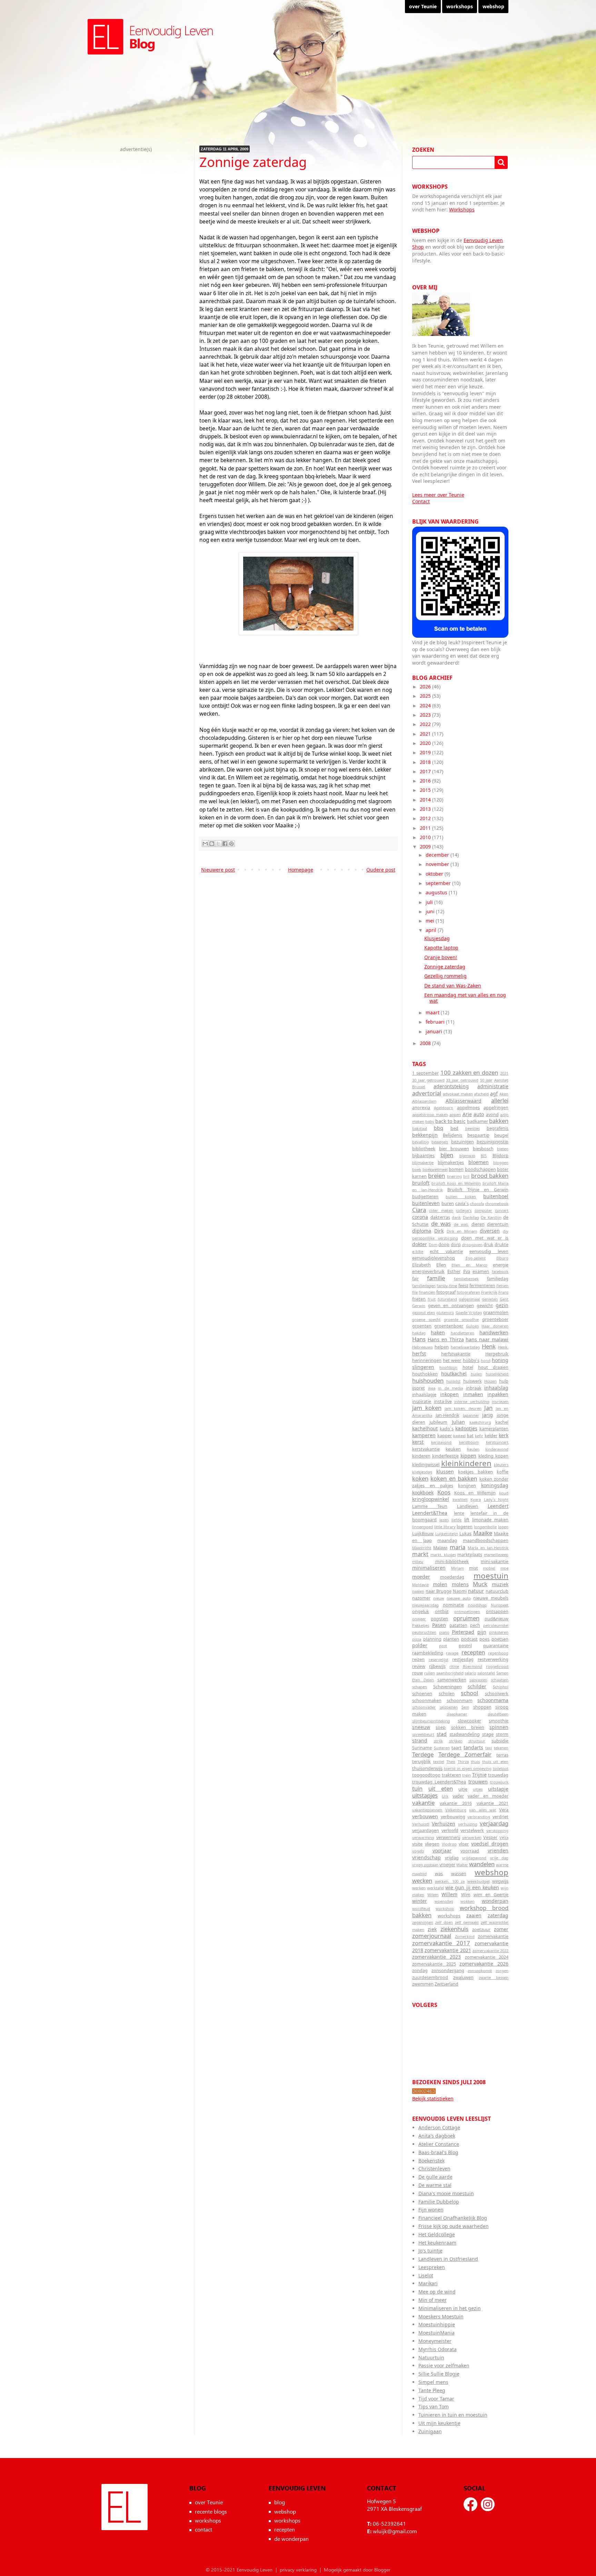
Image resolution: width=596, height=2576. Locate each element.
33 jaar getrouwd (462, 1080)
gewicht (485, 1306)
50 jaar (486, 1080)
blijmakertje (423, 1162)
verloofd (450, 1831)
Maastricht (422, 1548)
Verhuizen (444, 1824)
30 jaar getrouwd (428, 1080)
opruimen (466, 1618)
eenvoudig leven (489, 1251)
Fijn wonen (431, 2210)
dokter (420, 1244)
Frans (503, 1292)
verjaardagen (426, 1831)
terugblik (421, 1762)
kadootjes (466, 1428)
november (438, 864)
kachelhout (425, 1428)
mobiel (489, 1568)
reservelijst (439, 1659)
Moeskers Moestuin (441, 2316)
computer (483, 1210)
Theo (451, 1762)
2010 (426, 837)
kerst (418, 1442)
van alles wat (483, 1810)
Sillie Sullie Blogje (439, 2374)
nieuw (439, 1598)
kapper (445, 1436)
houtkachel (454, 1374)
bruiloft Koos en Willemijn (456, 1183)
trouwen (478, 1782)
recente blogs (211, 2511)
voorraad (470, 1851)
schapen (420, 1687)
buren (448, 1204)
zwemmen (423, 1984)
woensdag (444, 1901)
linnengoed (423, 1527)
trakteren (451, 1775)
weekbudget (479, 1881)
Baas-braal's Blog (438, 2152)
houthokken (425, 1374)
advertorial (427, 1093)
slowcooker (469, 1721)
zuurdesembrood (430, 1977)
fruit (432, 1299)
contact (203, 2529)
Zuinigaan (430, 2431)
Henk (489, 1346)
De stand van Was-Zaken (453, 986)
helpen (442, 1347)
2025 (426, 696)
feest (463, 1286)
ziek (432, 1929)
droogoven (472, 1245)
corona (420, 1217)
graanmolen (496, 1312)
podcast (469, 1639)
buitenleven (426, 1203)
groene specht (426, 1319)
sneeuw (421, 1727)
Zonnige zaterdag (445, 967)
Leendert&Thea (430, 1513)
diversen (490, 1231)
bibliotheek (424, 1149)
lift (467, 1520)
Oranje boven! (441, 957)
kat (470, 1436)
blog (280, 2502)
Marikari (428, 2283)
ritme (454, 1666)
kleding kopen (493, 1456)
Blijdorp (500, 1156)
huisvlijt (453, 1381)
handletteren (463, 1333)
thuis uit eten (495, 1762)
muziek (500, 1584)
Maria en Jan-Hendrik (488, 1548)
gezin (502, 1305)
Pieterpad (463, 1632)
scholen (447, 1694)
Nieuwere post (218, 870)
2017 (426, 771)
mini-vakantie (495, 1561)
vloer (464, 1844)
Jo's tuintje (430, 2251)
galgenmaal (469, 1299)
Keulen (473, 1449)
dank (456, 1217)
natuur (476, 1591)
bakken (499, 1121)
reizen (418, 1659)
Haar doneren (495, 1326)
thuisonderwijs (427, 1768)
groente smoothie (461, 1319)
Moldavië (420, 1585)
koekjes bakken (475, 1472)
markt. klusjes (443, 1555)
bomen (456, 1169)
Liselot (426, 2275)
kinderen (421, 1456)
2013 (426, 809)
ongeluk (421, 1612)
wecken (422, 1881)
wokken (468, 1901)
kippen (468, 1456)
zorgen (502, 1971)
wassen (459, 1874)
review (419, 1666)
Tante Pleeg (432, 2390)
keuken (453, 1449)
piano (444, 1632)
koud (504, 1493)
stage (488, 1734)
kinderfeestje (445, 1456)
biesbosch (483, 1149)
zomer (501, 1929)
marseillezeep (496, 1555)
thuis (475, 1762)
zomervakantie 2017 (441, 1943)
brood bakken (490, 1176)
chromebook (497, 1204)
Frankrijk (489, 1292)
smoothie (499, 1721)
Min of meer (433, 2300)
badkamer (478, 1121)
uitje (463, 1789)
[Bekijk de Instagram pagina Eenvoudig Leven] (488, 2504)
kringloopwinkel (431, 1499)
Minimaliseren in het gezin (450, 2308)
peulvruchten (424, 1632)
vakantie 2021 (493, 1803)
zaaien (474, 1915)
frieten (419, 1299)
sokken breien (468, 1727)
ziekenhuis (454, 1929)
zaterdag (498, 1915)
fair (415, 1279)
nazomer (421, 1598)
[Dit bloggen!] (212, 844)
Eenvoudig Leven (125, 2507)
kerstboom (469, 1442)
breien (436, 1176)
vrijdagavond (474, 1858)
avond (492, 1115)
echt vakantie (446, 1251)
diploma (422, 1231)
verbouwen (425, 1816)
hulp (504, 1381)
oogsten (439, 1619)
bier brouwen (454, 1149)
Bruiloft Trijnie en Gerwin (478, 1190)
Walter (462, 1865)
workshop (445, 1908)
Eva (467, 1271)
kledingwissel (426, 1465)
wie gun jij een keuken (472, 1887)
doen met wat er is (485, 1238)
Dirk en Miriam (462, 1231)
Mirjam (458, 1568)
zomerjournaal (432, 1936)
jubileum (438, 1422)
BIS (484, 1156)
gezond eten (424, 1312)
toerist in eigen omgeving (468, 1768)
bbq (439, 1128)
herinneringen (427, 1360)
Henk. (503, 1347)
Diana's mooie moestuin (446, 2193)
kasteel (459, 1436)
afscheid (481, 1094)
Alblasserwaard (464, 1101)
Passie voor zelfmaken (444, 2365)
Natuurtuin (431, 2358)
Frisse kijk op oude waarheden (454, 2226)
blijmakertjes (451, 1162)
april (432, 930)
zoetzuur (481, 1929)
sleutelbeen (498, 1714)
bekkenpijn (425, 1135)
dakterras (440, 1217)
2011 (426, 828)
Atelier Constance (439, 2144)
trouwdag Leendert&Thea (439, 1782)
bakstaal (420, 1128)
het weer (452, 1360)
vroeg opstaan (425, 1865)
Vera (504, 1810)
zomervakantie (493, 1936)
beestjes (473, 1128)
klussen (445, 1471)
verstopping (497, 1831)
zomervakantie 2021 (448, 1950)
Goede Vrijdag (469, 1312)
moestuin (491, 1576)
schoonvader (424, 1707)
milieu (418, 1561)
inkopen (449, 1394)
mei (431, 921)
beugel (501, 1135)
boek (417, 1169)
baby (430, 1121)
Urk (445, 1796)
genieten (490, 1299)
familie (436, 1278)
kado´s (447, 1429)
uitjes (478, 1789)
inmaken (473, 1394)
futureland (447, 1299)
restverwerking (493, 1659)
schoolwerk (497, 1694)
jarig (488, 1415)
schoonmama (493, 1700)
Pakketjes (421, 1625)
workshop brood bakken (460, 1911)
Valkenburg (456, 1810)
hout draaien (493, 1367)
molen (440, 1584)
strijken (456, 1741)
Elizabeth (421, 1265)
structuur (477, 1741)
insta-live (443, 1401)
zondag (420, 1971)
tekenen (501, 1748)
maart (433, 1012)
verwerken (472, 1837)
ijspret (419, 1388)
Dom (433, 1245)
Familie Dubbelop (439, 2202)
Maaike (483, 1533)
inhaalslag (496, 1388)
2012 (426, 818)
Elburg (502, 1258)
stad (442, 1734)
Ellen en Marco (469, 1265)
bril (466, 1176)
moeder (421, 1577)
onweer (419, 1619)
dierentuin (498, 1224)
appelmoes (468, 1108)
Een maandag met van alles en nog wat (465, 998)
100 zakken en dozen (469, 1072)
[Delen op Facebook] (225, 844)
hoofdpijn (448, 1367)
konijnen (467, 1486)
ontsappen (497, 1612)
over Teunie (423, 6)
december (438, 855)
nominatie (453, 1605)
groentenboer (449, 1326)
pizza (417, 1639)
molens (460, 1584)
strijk (438, 1741)
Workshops (462, 210)
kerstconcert (497, 1442)
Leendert (498, 1506)
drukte (501, 1245)
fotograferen (468, 1292)
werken (419, 1888)
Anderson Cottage (439, 2127)
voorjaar (442, 1851)
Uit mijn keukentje (439, 2423)
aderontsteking (451, 1086)
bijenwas (467, 1156)
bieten (503, 1149)
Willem (449, 1894)
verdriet (500, 1817)
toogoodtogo (426, 1775)
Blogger (382, 2570)
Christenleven (434, 2169)
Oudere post (381, 870)
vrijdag (452, 1858)
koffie (503, 1472)
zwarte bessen (494, 1977)
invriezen (500, 1401)
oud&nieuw (496, 1619)
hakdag (419, 1333)
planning (432, 1639)
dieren (478, 1224)
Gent (504, 1299)
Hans (419, 1339)
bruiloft (421, 1183)
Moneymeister (435, 2341)
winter (420, 1901)
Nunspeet (500, 1605)
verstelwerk (472, 1831)
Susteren (442, 1748)
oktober (435, 874)
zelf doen (444, 1922)
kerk (504, 1435)
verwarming (423, 1837)
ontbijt (442, 1612)
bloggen (501, 1162)
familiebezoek (466, 1279)
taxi (489, 1748)
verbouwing (453, 1817)
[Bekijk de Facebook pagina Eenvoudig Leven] (470, 2504)
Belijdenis (453, 1135)
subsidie (500, 1741)
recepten (473, 1652)
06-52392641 (389, 2523)
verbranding (479, 1817)
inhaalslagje (424, 1395)
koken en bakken (454, 1478)
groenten (422, 1326)
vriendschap (426, 1857)
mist (474, 1568)
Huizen (490, 1381)
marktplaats (470, 1555)
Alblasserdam (424, 1101)
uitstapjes (425, 1795)
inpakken (498, 1394)
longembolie (485, 1527)
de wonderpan (291, 2539)
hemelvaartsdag (465, 1347)
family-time (447, 1286)
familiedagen (424, 1286)
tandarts (473, 1747)
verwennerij (448, 1837)
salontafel (486, 1673)
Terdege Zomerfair (465, 1754)
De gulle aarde (435, 2177)
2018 (426, 762)
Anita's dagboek (437, 2136)
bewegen (440, 1142)
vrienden (498, 1851)
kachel (502, 1422)
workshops (460, 6)
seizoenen (449, 1707)
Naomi (460, 1591)
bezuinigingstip (493, 1142)
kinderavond (497, 1449)
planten (451, 1639)
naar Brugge (439, 1591)
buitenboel (496, 1196)
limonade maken (490, 1520)
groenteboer (495, 1319)
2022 (426, 724)
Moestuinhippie (437, 2324)
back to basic (450, 1121)
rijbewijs (437, 1666)
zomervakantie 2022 (490, 1951)
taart (456, 1748)
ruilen (430, 1673)
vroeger (447, 1865)
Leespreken (432, 2267)
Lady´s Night (496, 1499)
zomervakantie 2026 (484, 1964)
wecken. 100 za (450, 1881)
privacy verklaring (298, 2570)
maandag (447, 1540)
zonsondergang (448, 1971)
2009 (426, 847)
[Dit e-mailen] (205, 844)
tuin (417, 1788)
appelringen (496, 1108)
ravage (452, 1653)
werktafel (435, 1888)
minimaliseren (429, 1568)
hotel (468, 1367)
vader (458, 1796)
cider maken (441, 1210)
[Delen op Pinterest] (231, 844)
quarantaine (496, 1646)
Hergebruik (497, 1354)
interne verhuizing (472, 1401)
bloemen (479, 1162)
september (439, 883)
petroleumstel (496, 1625)
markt (420, 1554)
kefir (479, 1436)
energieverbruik (428, 1271)
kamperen (424, 1435)
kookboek (423, 1493)
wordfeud (421, 1908)
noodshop (477, 1605)
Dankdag (471, 1217)
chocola (477, 1204)
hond (486, 1360)
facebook (500, 1271)
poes (484, 1639)
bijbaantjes (423, 1156)
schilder (477, 1686)
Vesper (490, 1837)
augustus (437, 892)
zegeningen (423, 1922)
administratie (493, 1086)
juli (430, 902)
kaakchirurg (480, 1422)
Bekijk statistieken (433, 2098)
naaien (418, 1591)
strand (420, 1740)
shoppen (482, 1707)
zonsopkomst (480, 1971)
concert (502, 1210)
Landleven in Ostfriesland (448, 2259)
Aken (504, 1094)
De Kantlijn (491, 1217)
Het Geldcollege (437, 2234)
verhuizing (468, 1824)
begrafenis (498, 1128)
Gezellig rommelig (445, 976)
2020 (426, 743)
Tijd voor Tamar (436, 2399)
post (443, 1646)
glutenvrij (445, 1312)
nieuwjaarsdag (425, 1605)
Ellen (441, 1265)
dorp (456, 1245)
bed (454, 1128)
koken (420, 1478)
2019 (426, 752)
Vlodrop (449, 1844)
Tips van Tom (434, 2406)
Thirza (463, 1762)
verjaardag (494, 1823)
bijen (447, 1155)
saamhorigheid (450, 1673)
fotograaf (446, 1292)
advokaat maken (458, 1094)
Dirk (439, 1231)
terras (502, 1755)
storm (502, 1734)
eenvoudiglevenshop (434, 1258)
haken (438, 1332)
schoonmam (460, 1700)
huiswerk (473, 1381)
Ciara (419, 1210)
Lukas (465, 1534)
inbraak (474, 1388)
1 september (425, 1073)
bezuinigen (463, 1142)
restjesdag (463, 1659)
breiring (454, 1176)
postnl (465, 1646)
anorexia (421, 1108)
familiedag (498, 1279)
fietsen (502, 1286)
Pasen (439, 1625)
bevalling (420, 1142)
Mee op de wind (437, 2292)
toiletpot (501, 1768)
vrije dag (499, 1858)
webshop (493, 6)
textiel (439, 1762)
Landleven (468, 1506)
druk (488, 1245)
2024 (426, 705)
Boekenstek (431, 2161)
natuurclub (497, 1591)
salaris (470, 1673)
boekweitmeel (435, 1169)
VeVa (504, 1837)
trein (466, 1775)
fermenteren (482, 1286)
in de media (450, 1388)
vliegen (432, 1844)
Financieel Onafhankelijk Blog (453, 2218)
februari (436, 1022)
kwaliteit (460, 1499)
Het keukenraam (437, 2243)
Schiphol (501, 1687)
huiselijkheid (497, 1374)
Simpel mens (433, 2382)
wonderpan (495, 1901)
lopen (503, 1527)
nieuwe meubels (491, 1598)
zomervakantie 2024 (487, 1957)
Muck (480, 1584)
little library (445, 1527)
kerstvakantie (426, 1449)
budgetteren (425, 1197)
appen (455, 1115)
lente (459, 1513)
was (439, 1874)
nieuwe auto (459, 1598)
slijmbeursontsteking (431, 1721)
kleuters (501, 1465)
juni (431, 911)
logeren (465, 1527)
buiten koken (461, 1197)
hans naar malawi (487, 1339)
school (469, 1693)
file (415, 1292)
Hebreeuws (422, 1347)
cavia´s (462, 1204)
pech (475, 1625)
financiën (427, 1292)
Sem (465, 1707)
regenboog (498, 1653)
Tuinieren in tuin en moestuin (453, 2415)
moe (504, 1568)
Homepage (301, 870)
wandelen (482, 1864)
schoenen (422, 1694)
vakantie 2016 (456, 1803)
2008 (426, 1043)
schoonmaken (427, 1700)
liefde (456, 1520)
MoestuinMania (436, 2333)
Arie (467, 1114)
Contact (421, 501)
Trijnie (479, 1775)
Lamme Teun (430, 1506)
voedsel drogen (490, 1844)
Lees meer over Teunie (438, 495)
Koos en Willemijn (475, 1493)
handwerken (494, 1332)
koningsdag (495, 1485)
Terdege (423, 1754)
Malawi (440, 1548)
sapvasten (478, 1680)
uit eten (441, 1788)
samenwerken (452, 1680)
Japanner (471, 1415)
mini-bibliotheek (452, 1561)
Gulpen (473, 1326)
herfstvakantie (456, 1354)
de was (441, 1224)
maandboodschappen (486, 1540)
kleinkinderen (466, 1463)
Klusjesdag (437, 938)
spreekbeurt (423, 1734)
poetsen (500, 1639)
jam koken (427, 1408)
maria (458, 1547)
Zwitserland (446, 1984)
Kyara (476, 1499)
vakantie (423, 1803)
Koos (444, 1492)
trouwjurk (499, 1782)
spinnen (499, 1727)
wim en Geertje (491, 1895)
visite (417, 1844)
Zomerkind (465, 1936)
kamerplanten (494, 1429)
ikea (432, 1388)
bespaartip (478, 1135)
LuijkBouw (423, 1534)
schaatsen (500, 1680)
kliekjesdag (422, 1472)
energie (501, 1265)
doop (444, 1245)
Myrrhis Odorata (438, 2349)
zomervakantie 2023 (436, 1957)
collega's (464, 1210)
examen (481, 1271)
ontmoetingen (467, 1612)
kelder (491, 1436)
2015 (426, 790)
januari (435, 1031)
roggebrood (497, 1666)
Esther (454, 1271)
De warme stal (435, 2185)
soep (441, 1727)
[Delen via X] (218, 844)
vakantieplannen (427, 1810)
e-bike (418, 1251)
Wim (466, 1895)
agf (494, 1093)
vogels (418, 1851)
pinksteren (499, 1632)
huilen (476, 1374)
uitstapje (498, 1789)
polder (420, 1645)
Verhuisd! (421, 1824)
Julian (458, 1422)
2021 (426, 734)
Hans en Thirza (446, 1339)
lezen (444, 1520)
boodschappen (480, 1169)
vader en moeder (488, 1796)
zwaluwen (463, 1977)
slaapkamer (457, 1714)
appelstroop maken (430, 1115)
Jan (488, 1408)
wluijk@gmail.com (395, 2531)
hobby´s (471, 1360)
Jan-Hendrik (448, 1415)
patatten (458, 1625)
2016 (426, 781)
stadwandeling (465, 1734)
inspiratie (422, 1401)
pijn (482, 1632)
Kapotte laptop (441, 948)
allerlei (500, 1100)
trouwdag (498, 1775)
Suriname (422, 1748)
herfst (419, 1354)
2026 (426, 687)
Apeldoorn (444, 1108)
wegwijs (500, 1881)
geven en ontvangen (451, 1306)
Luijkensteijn (447, 1534)
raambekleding (428, 1653)
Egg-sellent (476, 1258)
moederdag (452, 1577)
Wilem (433, 1895)
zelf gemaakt (467, 1922)
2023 (426, 715)
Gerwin (419, 1306)
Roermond (473, 1666)
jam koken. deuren (463, 1408)
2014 (426, 800)
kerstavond (441, 1442)
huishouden (428, 1380)
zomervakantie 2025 (434, 1964)
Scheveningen (448, 1687)
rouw (418, 1673)
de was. (461, 1224)
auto (479, 1114)
